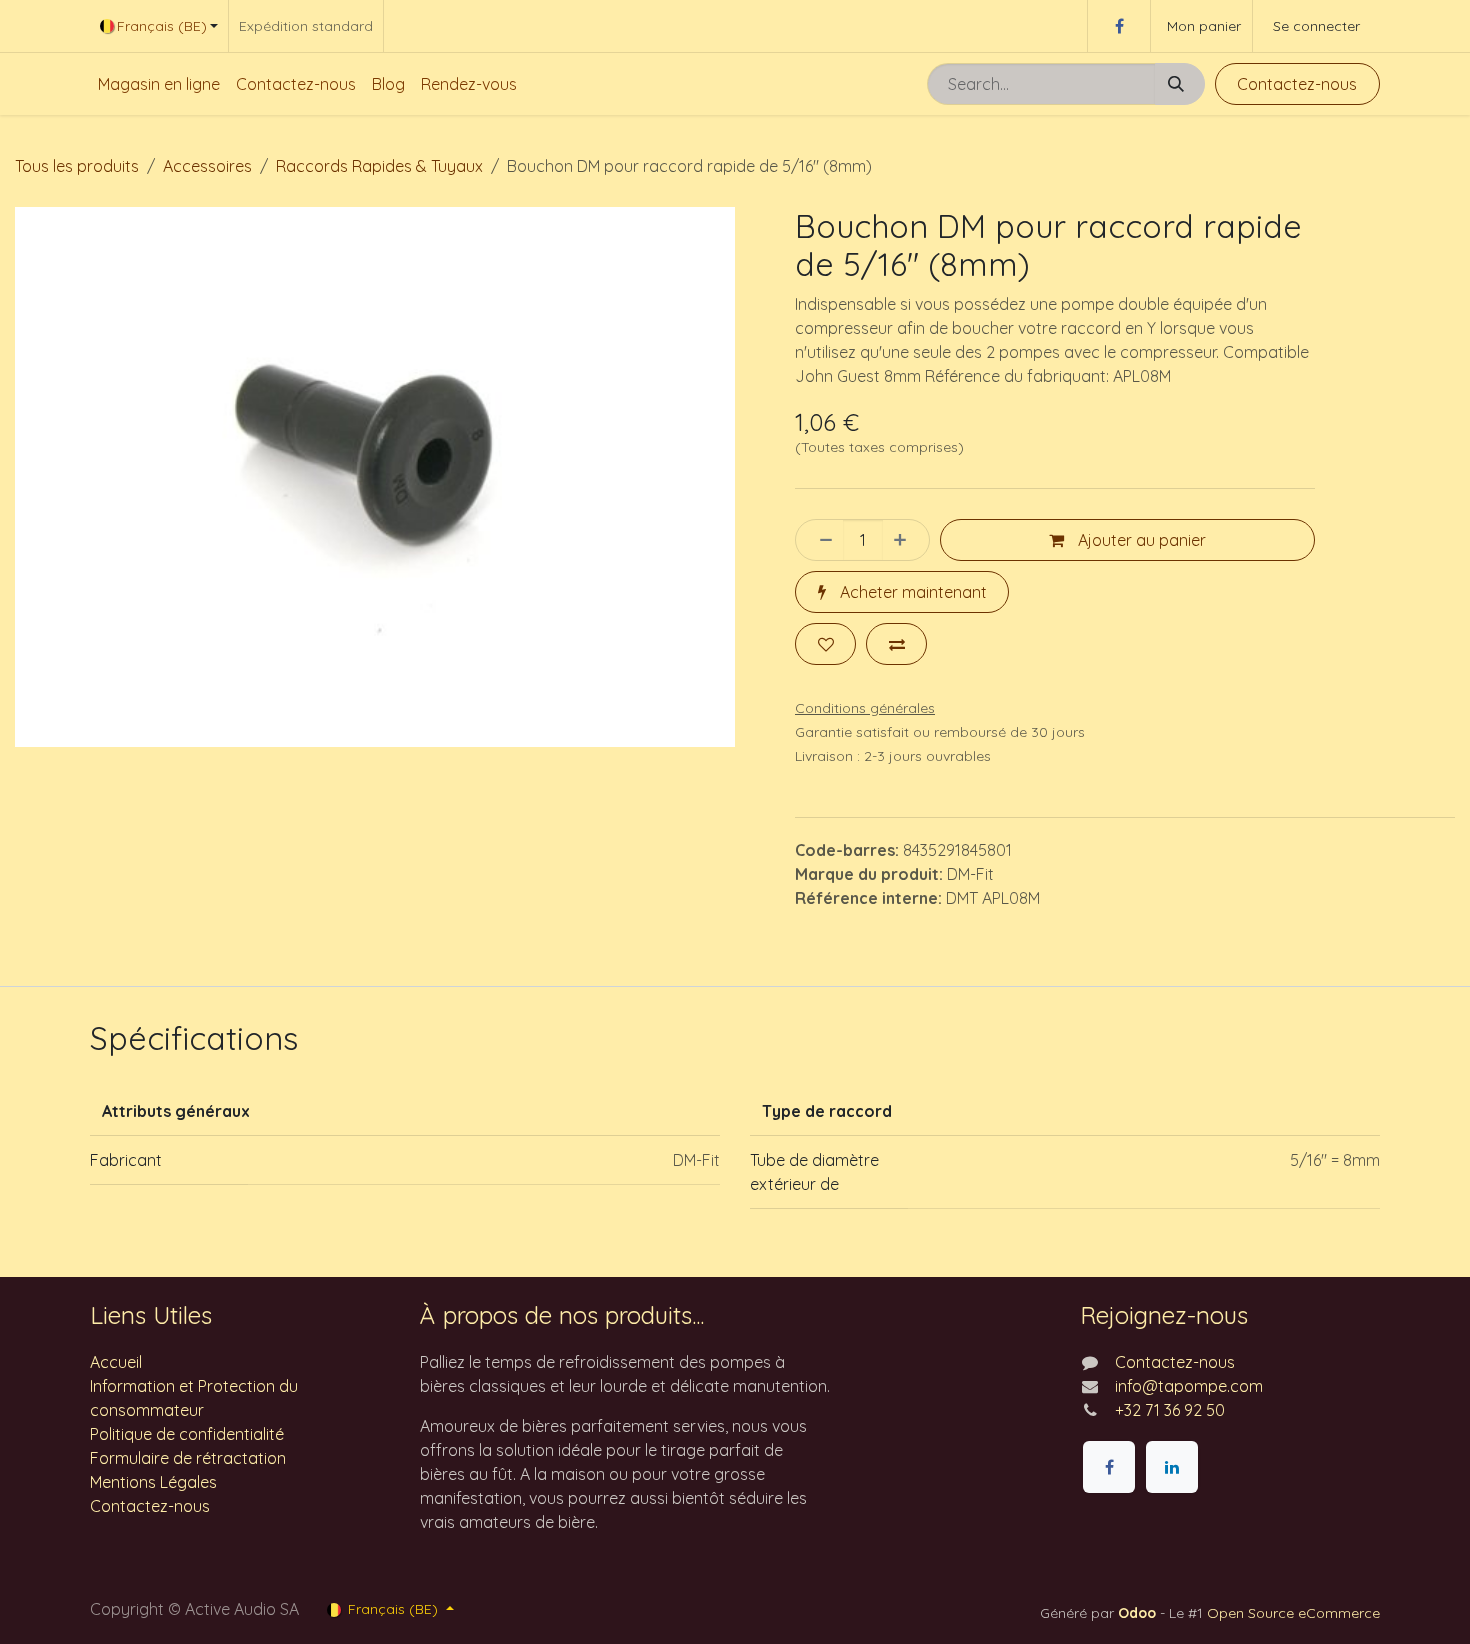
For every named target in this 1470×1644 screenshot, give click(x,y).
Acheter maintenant (911, 592)
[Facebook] (1119, 26)
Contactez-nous (1297, 84)
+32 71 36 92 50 (1170, 1410)
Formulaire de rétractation (188, 1458)
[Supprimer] (820, 540)
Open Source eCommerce (1293, 1613)
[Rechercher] (1180, 84)
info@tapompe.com (1189, 1386)
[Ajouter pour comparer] (896, 644)
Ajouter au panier (1140, 540)
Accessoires (207, 166)
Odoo (1139, 1613)
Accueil (116, 1362)
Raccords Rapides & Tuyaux (379, 166)
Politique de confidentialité (187, 1434)
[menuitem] (159, 84)
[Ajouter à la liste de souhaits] (825, 644)
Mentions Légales (153, 1482)
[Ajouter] (906, 540)
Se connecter (1316, 26)
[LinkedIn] (1172, 1467)
